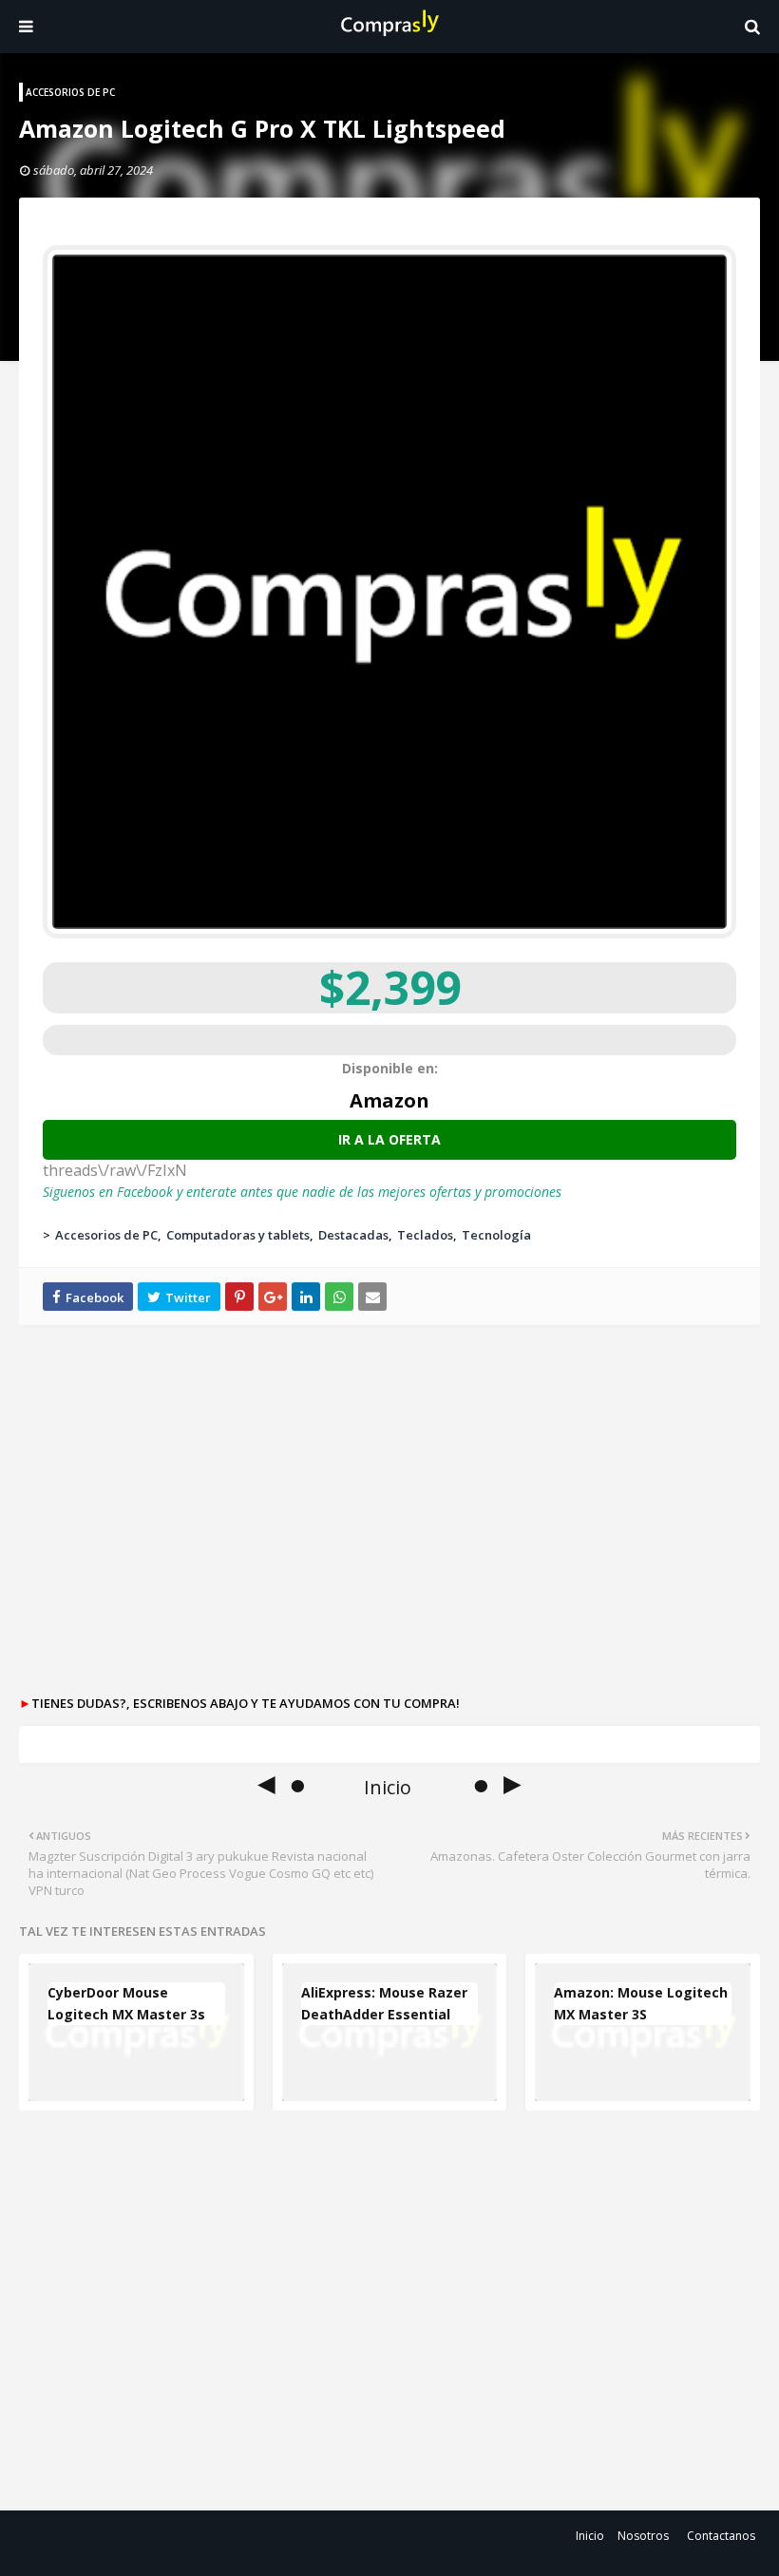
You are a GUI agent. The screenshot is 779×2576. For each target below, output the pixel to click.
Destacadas (353, 1235)
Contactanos (721, 2536)
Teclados (425, 1235)
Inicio (590, 2536)
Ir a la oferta (389, 1139)
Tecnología (496, 1235)
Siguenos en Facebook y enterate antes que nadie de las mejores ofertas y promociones (302, 1192)
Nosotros (643, 2536)
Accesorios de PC (106, 1235)
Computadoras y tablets (238, 1235)
